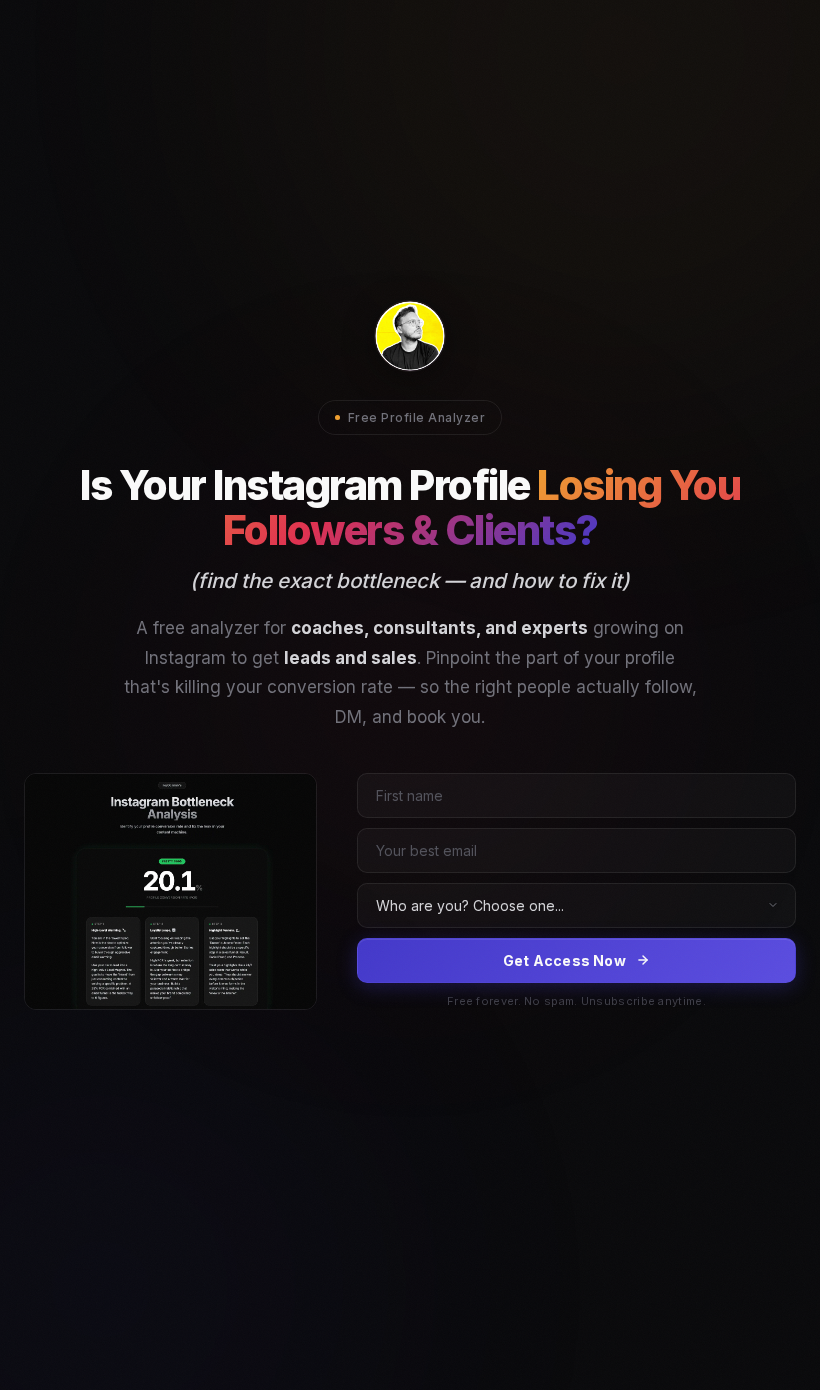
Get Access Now (564, 960)
